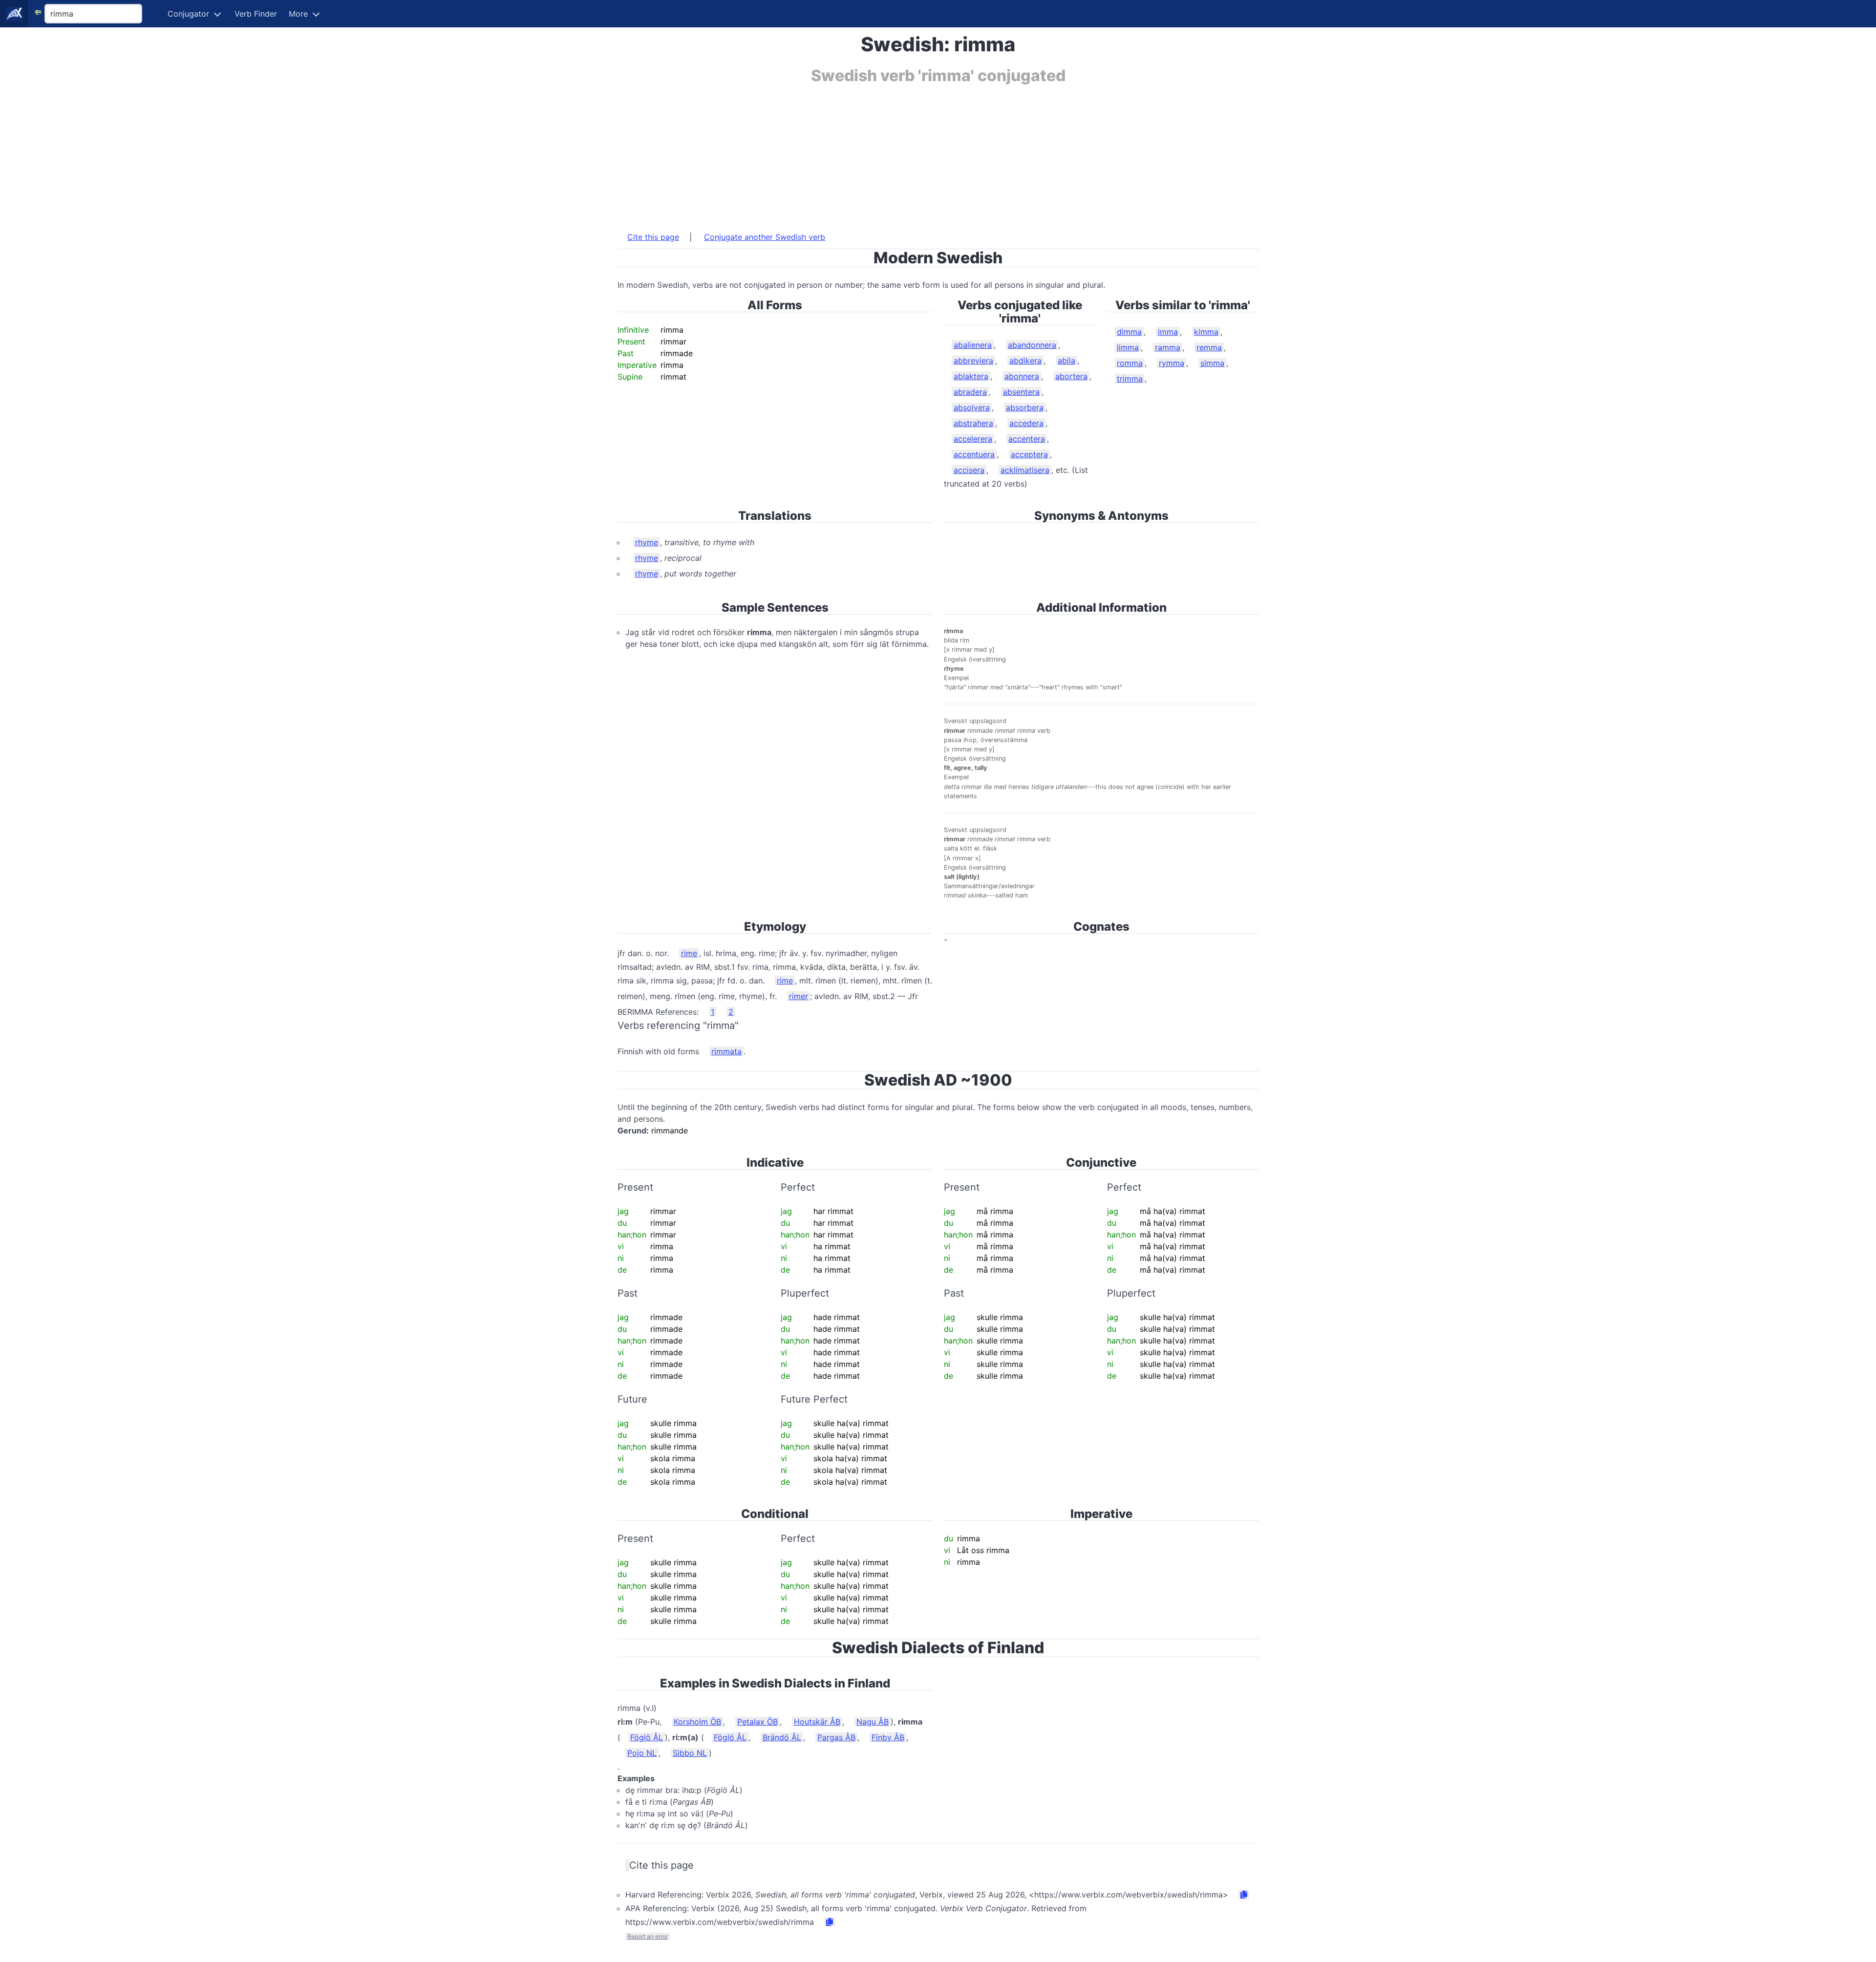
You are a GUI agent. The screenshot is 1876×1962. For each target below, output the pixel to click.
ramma (1168, 347)
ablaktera (971, 376)
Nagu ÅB (873, 1722)
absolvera (972, 407)
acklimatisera (1025, 470)
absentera (1021, 392)
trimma (1130, 379)
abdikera (1025, 361)
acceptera (1029, 454)
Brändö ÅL (782, 1737)
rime (689, 953)
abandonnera (1032, 345)
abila (1066, 361)
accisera (969, 470)
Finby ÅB (888, 1737)
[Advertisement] (911, 153)
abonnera (1022, 376)
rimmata (726, 1051)
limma (1128, 347)
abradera (970, 392)
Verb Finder (256, 14)
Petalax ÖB (757, 1722)
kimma (1206, 332)
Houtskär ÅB (817, 1722)
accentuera (974, 454)
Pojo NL (642, 1753)
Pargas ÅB (836, 1737)
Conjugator (188, 14)
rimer (799, 996)
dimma (1129, 332)
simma (1212, 363)
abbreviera (973, 361)
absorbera (1025, 407)
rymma (1172, 363)
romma (1130, 363)
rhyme (647, 542)
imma (1168, 332)
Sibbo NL (690, 1753)
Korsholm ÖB (697, 1722)
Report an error (648, 1936)
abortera (1071, 376)
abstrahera (973, 423)
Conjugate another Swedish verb (765, 237)
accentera (1027, 439)
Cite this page (653, 237)
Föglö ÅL (647, 1737)
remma (1209, 347)
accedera (1026, 423)
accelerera (973, 439)
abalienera (973, 345)
